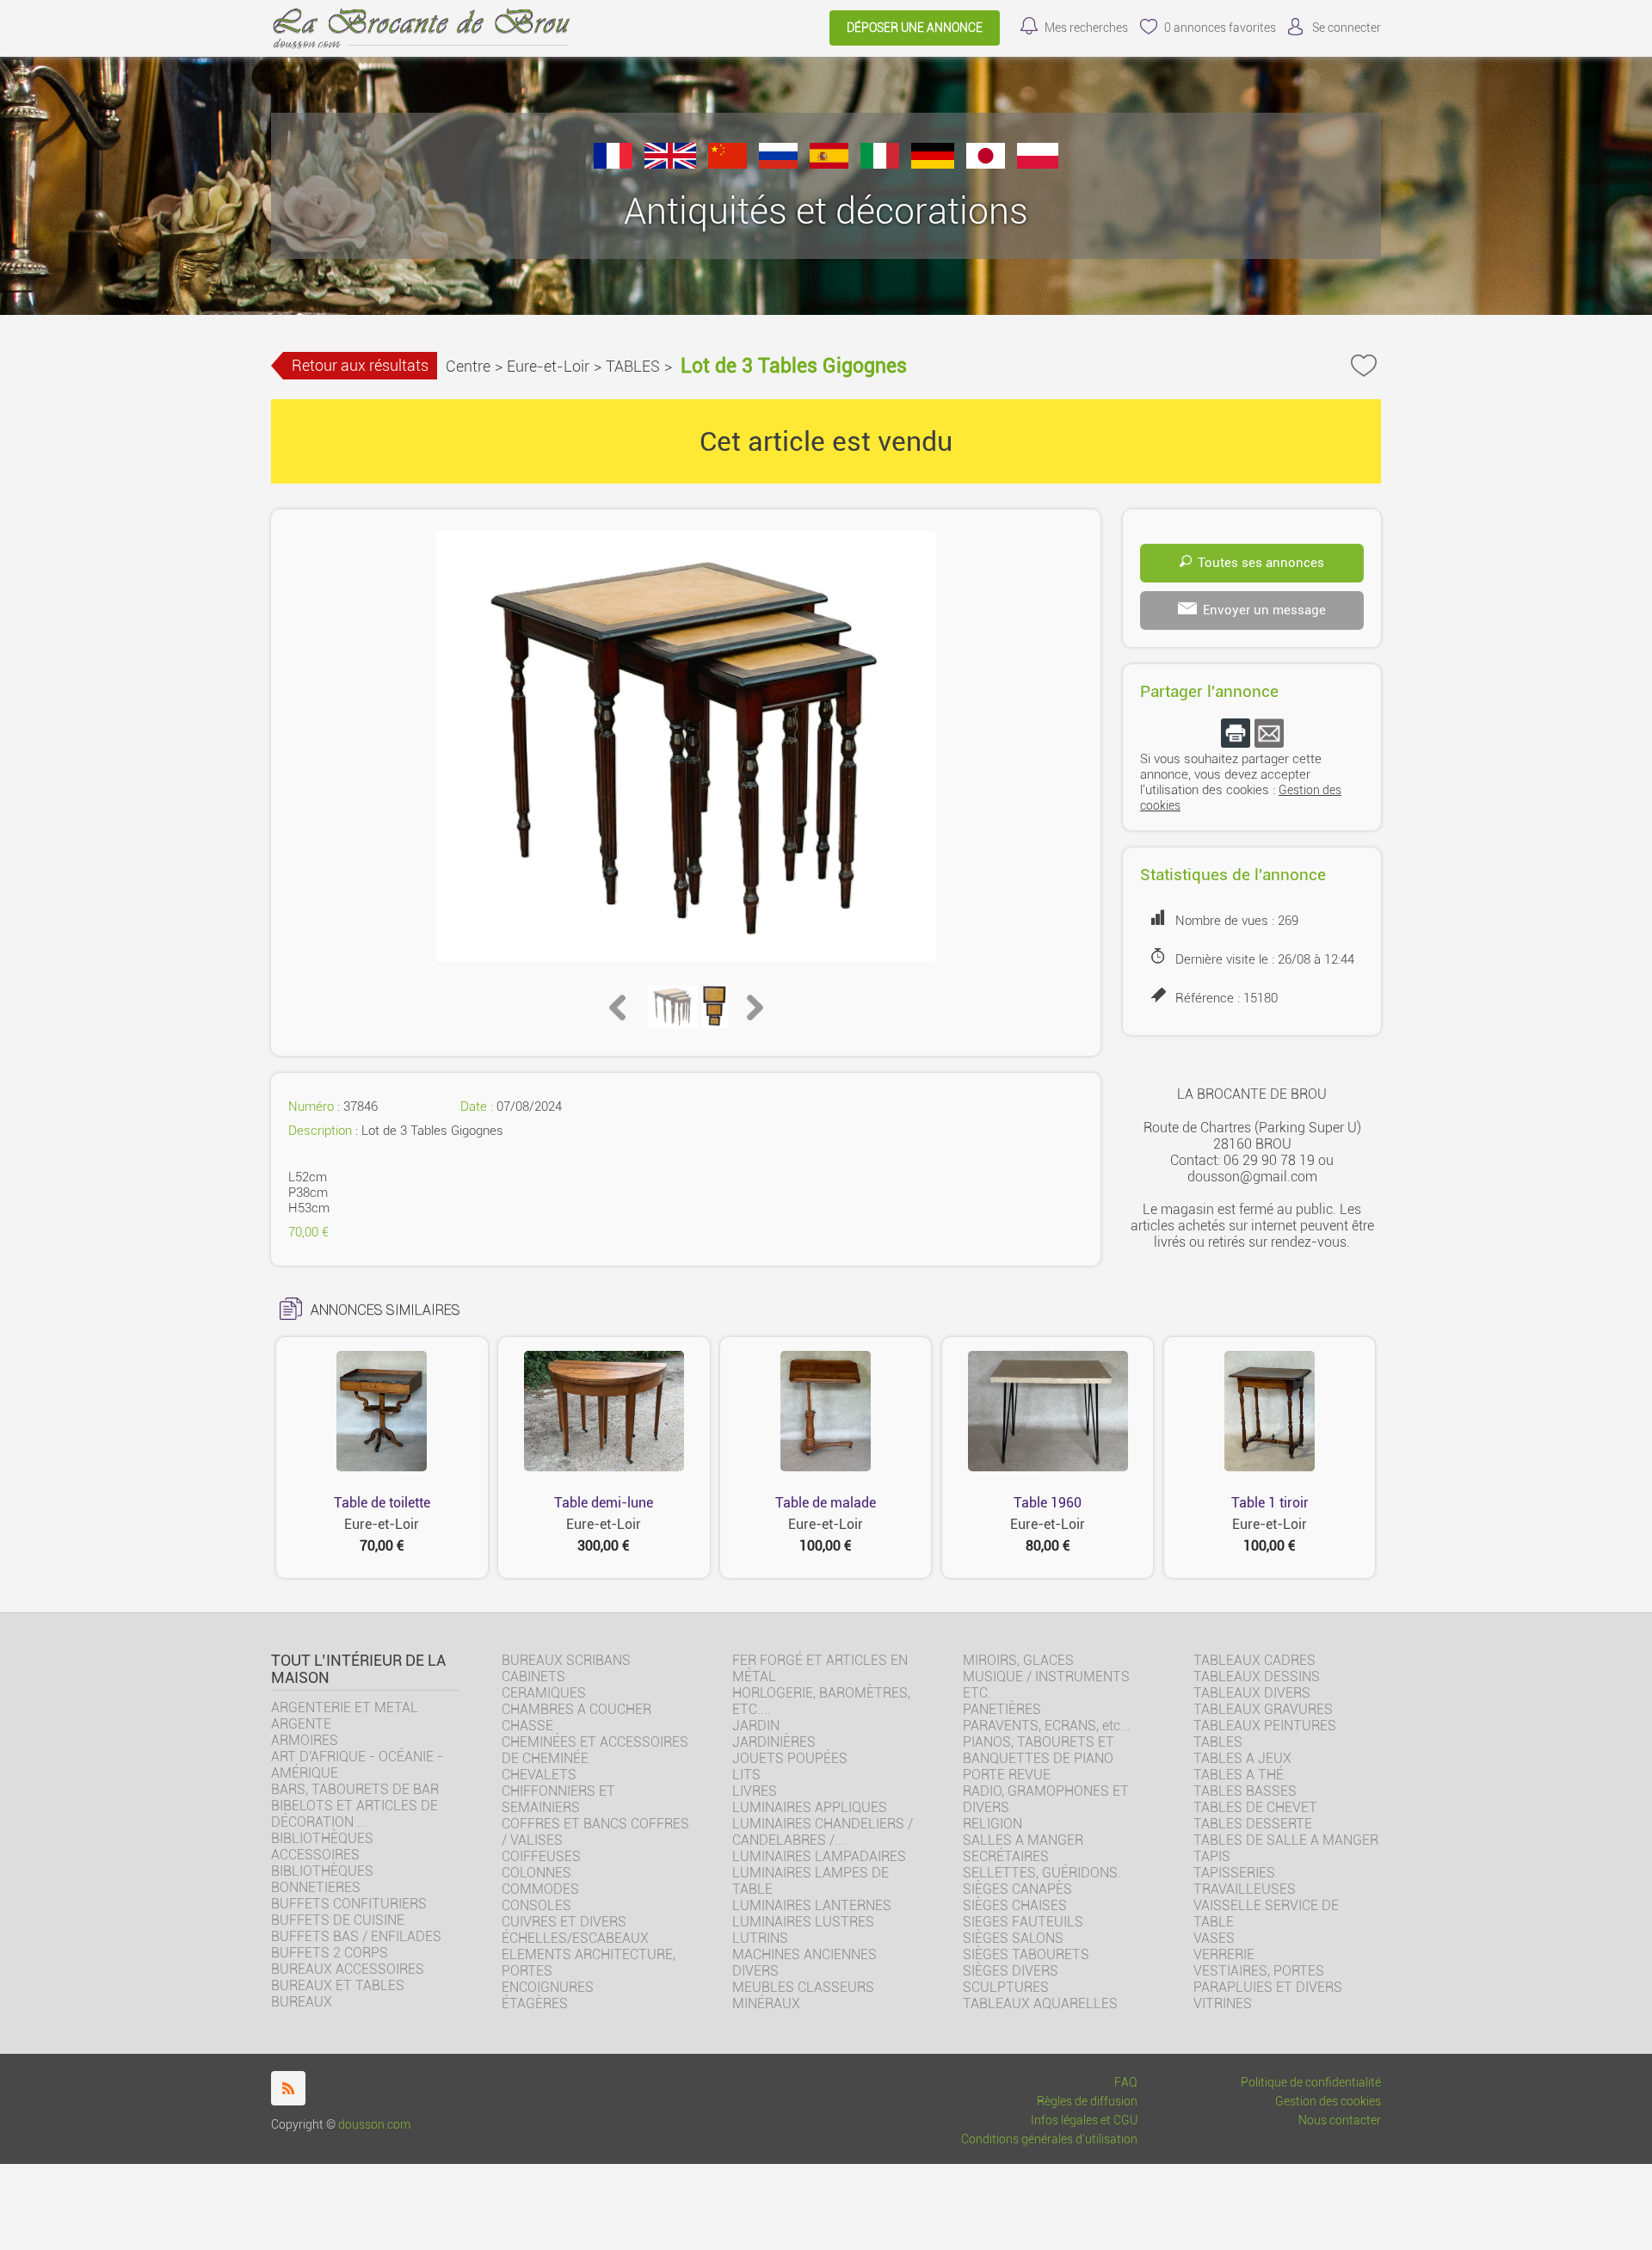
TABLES (633, 366)
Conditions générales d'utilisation (1049, 2139)
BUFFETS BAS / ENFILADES (356, 1936)
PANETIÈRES (1002, 1709)
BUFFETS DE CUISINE (338, 1920)
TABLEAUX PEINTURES (1265, 1726)
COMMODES (540, 1889)
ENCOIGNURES (548, 1987)
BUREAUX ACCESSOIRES (348, 1969)
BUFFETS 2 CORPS (330, 1953)
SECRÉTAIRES (1006, 1856)
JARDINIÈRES (774, 1742)
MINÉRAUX (766, 2003)
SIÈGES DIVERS (1011, 1971)
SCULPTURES (1006, 1987)
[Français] (613, 164)
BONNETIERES (316, 1887)
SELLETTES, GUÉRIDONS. (1042, 1873)
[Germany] (933, 164)
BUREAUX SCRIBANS (566, 1660)
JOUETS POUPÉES (790, 1758)
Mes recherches (1086, 28)
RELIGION (992, 1824)
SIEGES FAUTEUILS (1023, 1922)
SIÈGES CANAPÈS (1017, 1889)
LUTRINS (760, 1938)
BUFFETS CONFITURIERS (349, 1904)
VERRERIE (1224, 1954)
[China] (727, 164)
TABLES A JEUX (1242, 1758)
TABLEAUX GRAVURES (1263, 1709)
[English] (670, 164)
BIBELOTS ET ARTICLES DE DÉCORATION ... (354, 1814)
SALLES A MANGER (1023, 1840)
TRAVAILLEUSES (1245, 1889)
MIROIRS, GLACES (1018, 1660)
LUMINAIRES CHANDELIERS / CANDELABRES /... (823, 1832)
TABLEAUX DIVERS (1252, 1693)
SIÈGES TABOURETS (1026, 1954)
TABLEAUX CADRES (1254, 1660)
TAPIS (1212, 1856)
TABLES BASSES (1245, 1791)
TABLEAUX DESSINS (1257, 1677)
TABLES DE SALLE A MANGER (1286, 1840)
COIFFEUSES (541, 1856)
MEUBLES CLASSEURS (803, 1987)
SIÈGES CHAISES (1015, 1905)
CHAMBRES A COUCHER (576, 1709)
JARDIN (756, 1726)
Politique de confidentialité (1311, 2083)
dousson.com (374, 2125)
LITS (746, 1775)
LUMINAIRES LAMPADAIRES (819, 1856)
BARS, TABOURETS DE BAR (355, 1789)
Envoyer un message (1264, 610)
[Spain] (829, 164)
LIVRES (755, 1791)
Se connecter (1347, 28)
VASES (1214, 1938)
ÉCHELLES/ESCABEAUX (575, 1938)
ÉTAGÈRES (535, 2003)
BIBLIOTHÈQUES (322, 1871)
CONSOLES (536, 1905)
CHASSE (527, 1726)
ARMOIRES (305, 1740)
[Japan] (986, 164)
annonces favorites (1220, 28)
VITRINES (1223, 2003)
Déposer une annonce (915, 28)
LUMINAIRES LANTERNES (812, 1905)
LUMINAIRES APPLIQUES (810, 1807)
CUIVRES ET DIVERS (564, 1922)
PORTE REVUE (1007, 1775)
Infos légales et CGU (1084, 2121)
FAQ (1126, 2083)
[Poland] (1038, 164)
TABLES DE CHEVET (1255, 1807)
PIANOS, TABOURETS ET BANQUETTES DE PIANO (1039, 1750)
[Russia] (778, 164)
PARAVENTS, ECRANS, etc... (1047, 1726)
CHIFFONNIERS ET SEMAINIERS (558, 1799)
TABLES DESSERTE (1253, 1824)
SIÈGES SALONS (1013, 1938)
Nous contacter (1340, 2121)
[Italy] (880, 164)
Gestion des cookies (1328, 2102)
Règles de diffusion (1087, 2102)
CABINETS (533, 1677)
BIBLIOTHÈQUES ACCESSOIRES (322, 1846)
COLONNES (536, 1873)
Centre (468, 366)
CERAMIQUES (544, 1693)
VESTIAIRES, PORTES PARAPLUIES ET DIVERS (1268, 1979)
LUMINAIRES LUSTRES (803, 1922)
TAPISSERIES (1234, 1873)
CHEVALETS (539, 1775)
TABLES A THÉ (1239, 1775)
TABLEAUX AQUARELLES (1040, 2003)
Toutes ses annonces (1261, 563)
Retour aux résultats (360, 365)
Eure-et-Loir (548, 366)
